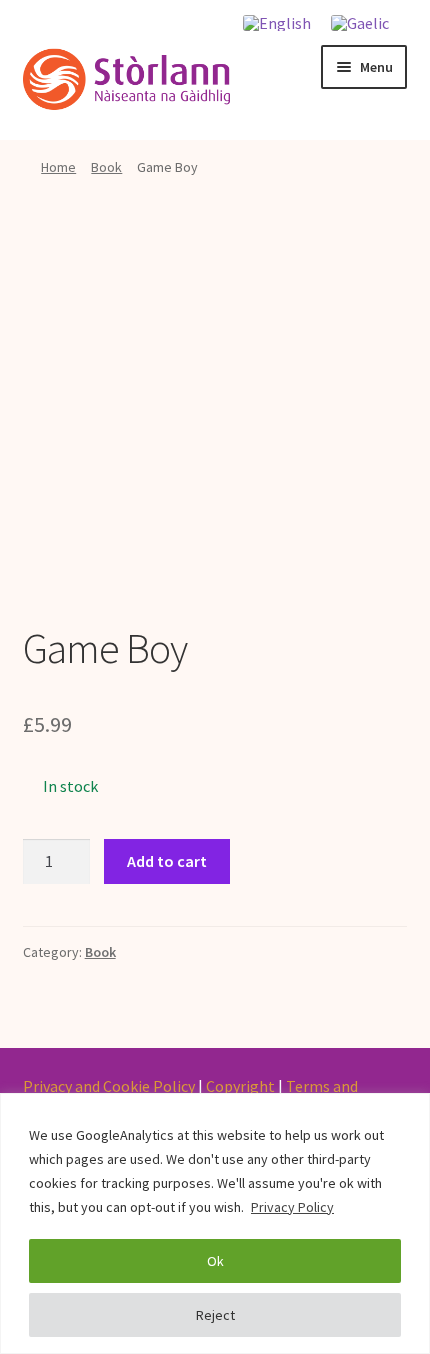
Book (106, 167)
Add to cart (167, 861)
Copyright (240, 1086)
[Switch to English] (277, 22)
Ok (215, 1261)
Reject (215, 1315)
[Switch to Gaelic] (360, 22)
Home (58, 167)
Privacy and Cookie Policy (109, 1086)
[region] (215, 1223)
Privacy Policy (292, 1207)
